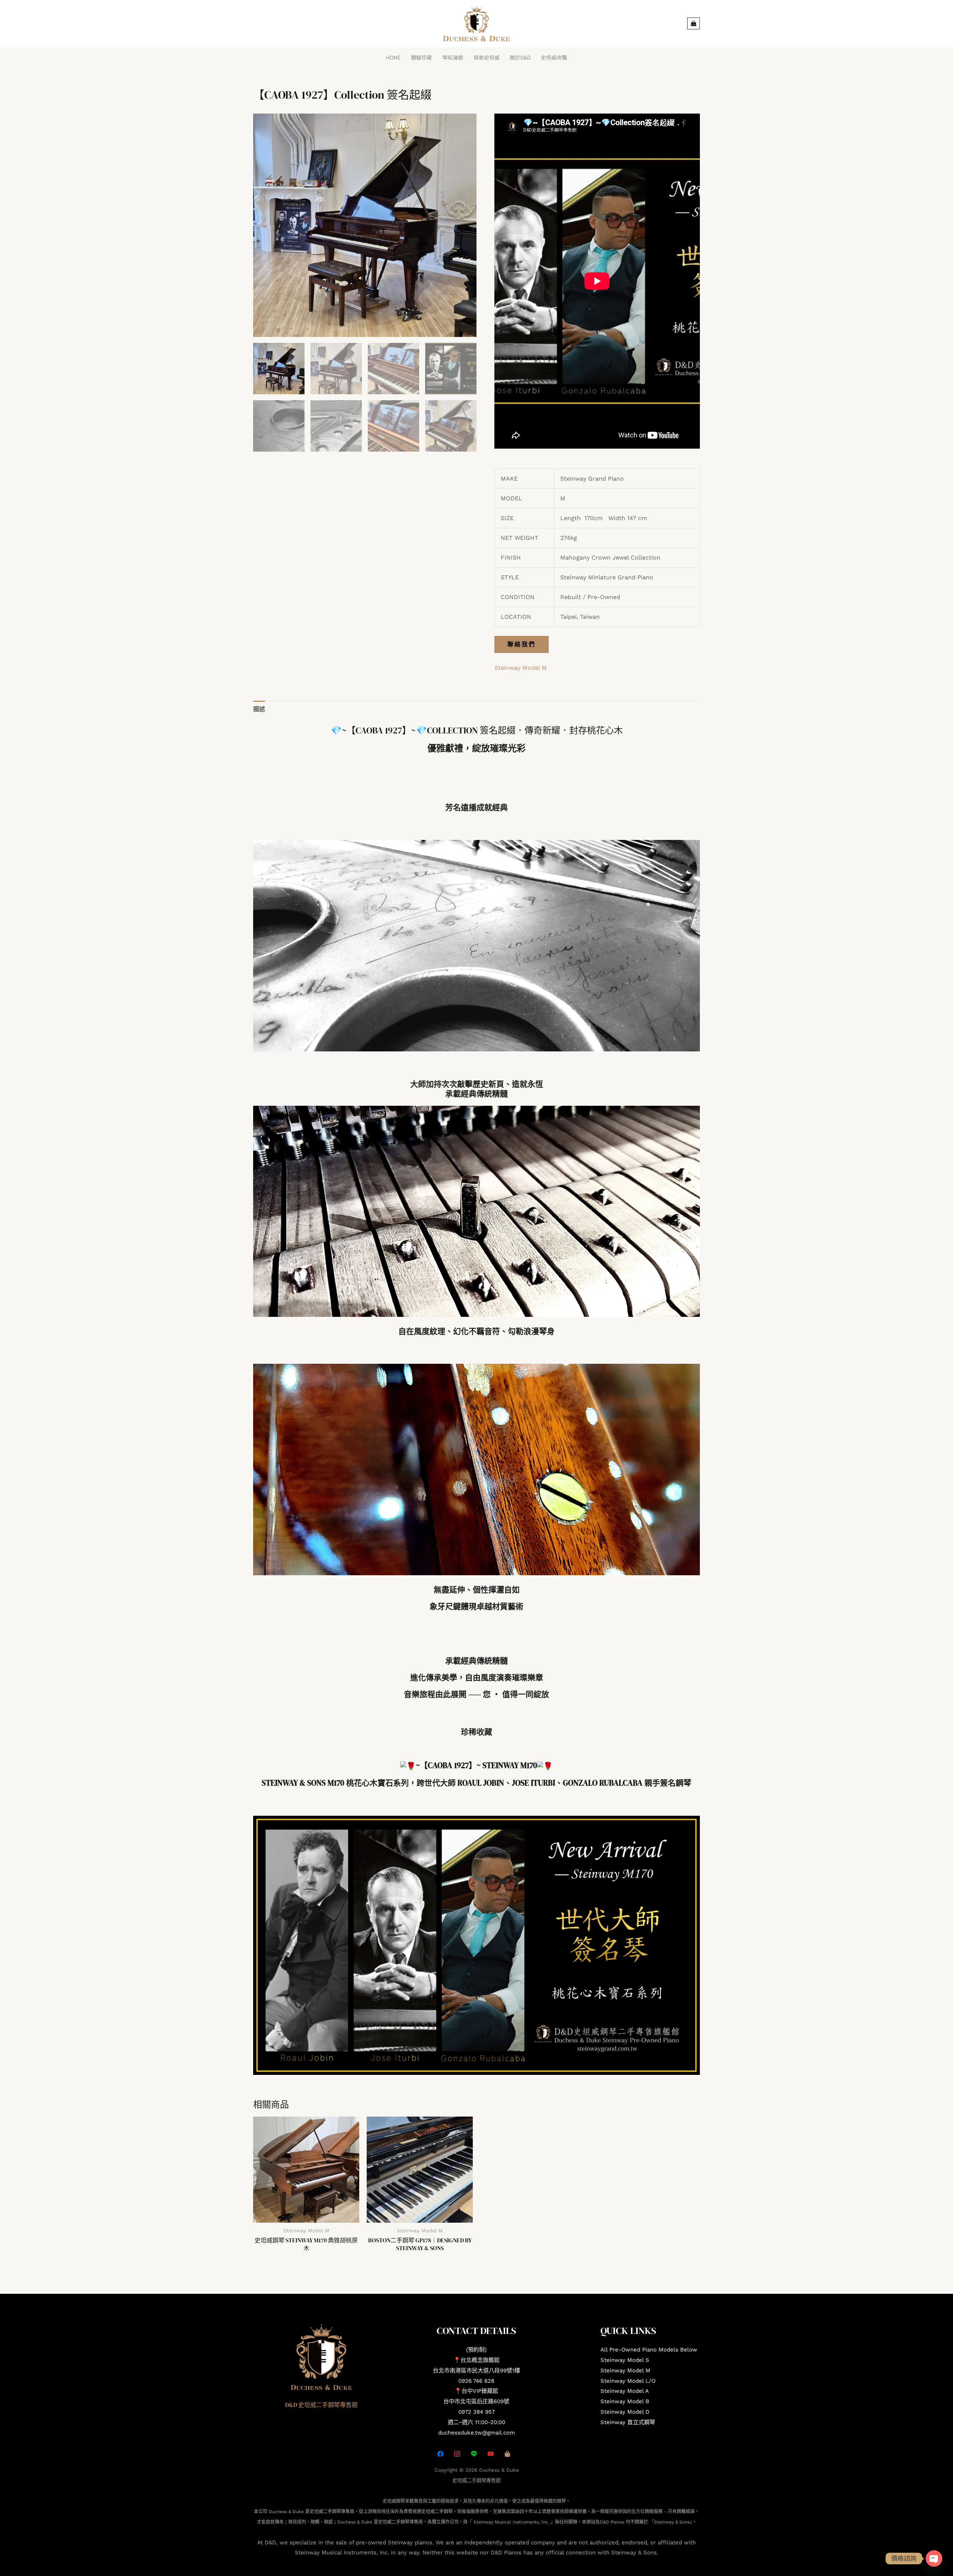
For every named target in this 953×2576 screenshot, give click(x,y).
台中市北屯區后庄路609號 (476, 2401)
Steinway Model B (625, 2401)
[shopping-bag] (507, 2453)
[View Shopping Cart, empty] (694, 23)
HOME (393, 57)
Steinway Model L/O (628, 2381)
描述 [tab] (259, 709)
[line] (474, 2453)
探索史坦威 (487, 57)
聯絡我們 (522, 644)
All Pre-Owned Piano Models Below (649, 2350)
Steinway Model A (625, 2391)
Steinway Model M (521, 668)
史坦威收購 (554, 57)
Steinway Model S (625, 2360)
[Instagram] (457, 2453)
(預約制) (476, 2350)
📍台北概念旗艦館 (476, 2360)
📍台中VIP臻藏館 (476, 2391)
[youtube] (491, 2453)
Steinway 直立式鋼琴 (628, 2422)
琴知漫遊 (453, 57)
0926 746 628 (476, 2381)
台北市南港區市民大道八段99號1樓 (476, 2370)
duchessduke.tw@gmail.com (476, 2433)
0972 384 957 (476, 2412)
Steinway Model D (625, 2412)
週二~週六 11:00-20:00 (476, 2422)
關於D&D (520, 57)
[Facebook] (440, 2453)
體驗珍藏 (421, 57)
